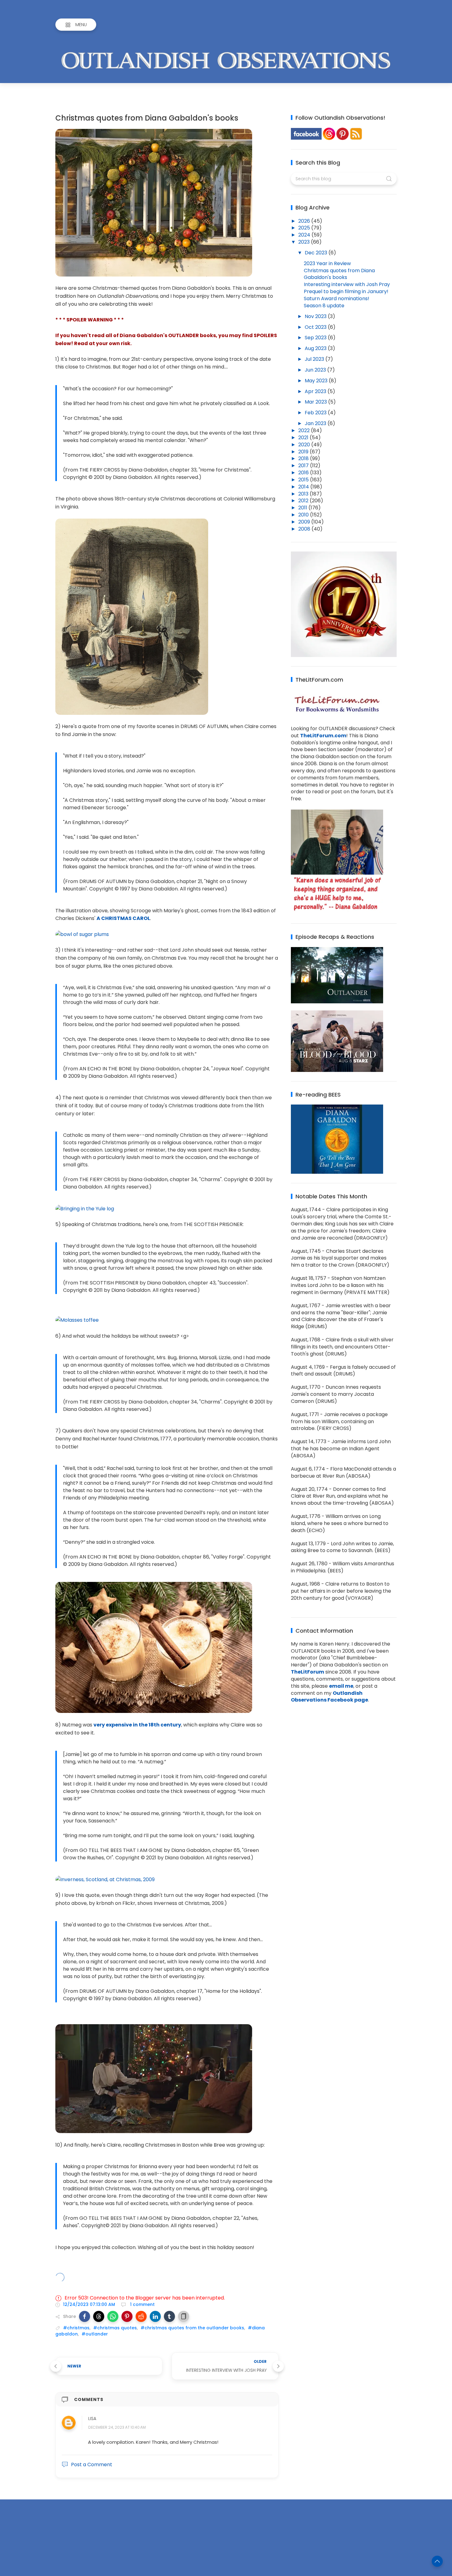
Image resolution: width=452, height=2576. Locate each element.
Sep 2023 (316, 338)
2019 (304, 452)
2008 (305, 529)
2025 (305, 228)
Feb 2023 (316, 413)
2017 (304, 466)
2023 (305, 242)
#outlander (95, 2334)
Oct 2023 (316, 327)
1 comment (142, 2304)
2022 (305, 430)
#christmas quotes (115, 2328)
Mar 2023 (316, 402)
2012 (304, 501)
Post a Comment (92, 2465)
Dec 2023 (317, 253)
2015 (304, 480)
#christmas (76, 2328)
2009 (305, 522)
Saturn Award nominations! (337, 299)
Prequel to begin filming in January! (346, 291)
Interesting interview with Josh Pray (347, 284)
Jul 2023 (315, 359)
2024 (305, 235)
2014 (304, 487)
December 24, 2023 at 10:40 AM (117, 2427)
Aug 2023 (316, 348)
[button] (85, 2316)
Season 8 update (324, 306)
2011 (303, 508)
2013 (304, 494)
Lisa (92, 2419)
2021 (304, 438)
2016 (304, 473)
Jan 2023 (316, 423)
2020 (305, 445)
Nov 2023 (316, 316)
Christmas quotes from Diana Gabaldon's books (339, 274)
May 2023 (317, 381)
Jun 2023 (316, 370)
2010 (304, 515)
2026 (305, 221)
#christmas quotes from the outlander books (192, 2328)
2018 (304, 458)
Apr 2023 (316, 391)
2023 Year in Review (327, 263)
